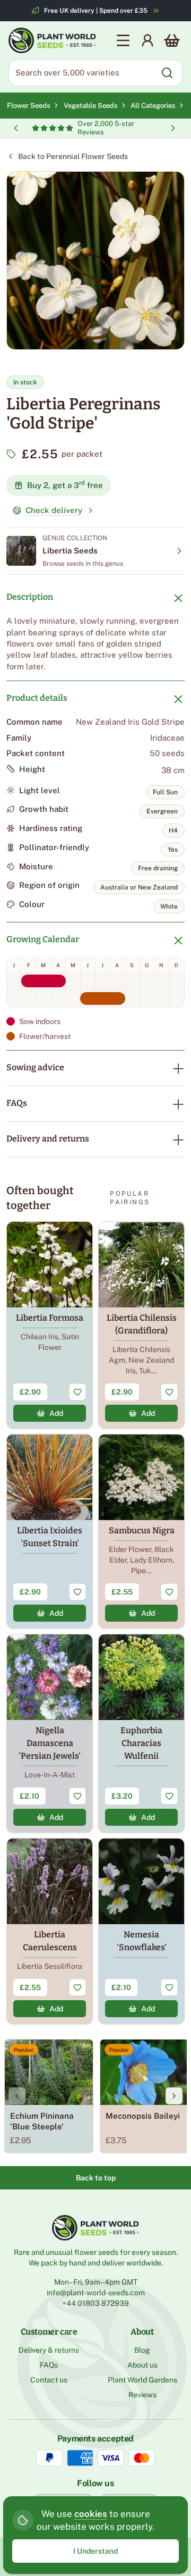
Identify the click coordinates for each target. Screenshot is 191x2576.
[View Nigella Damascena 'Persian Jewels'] (50, 1733)
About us (142, 2365)
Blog (142, 2350)
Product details (37, 698)
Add (56, 1413)
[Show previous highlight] (16, 128)
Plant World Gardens (142, 2380)
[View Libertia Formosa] (50, 1325)
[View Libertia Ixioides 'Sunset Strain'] (50, 1531)
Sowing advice (35, 1067)
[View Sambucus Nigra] (141, 1531)
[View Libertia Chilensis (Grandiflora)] (141, 1325)
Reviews (142, 2395)
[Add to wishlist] (77, 1392)
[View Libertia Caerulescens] (50, 1931)
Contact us (49, 2380)
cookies (91, 2514)
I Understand (95, 2551)
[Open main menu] (123, 40)
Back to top (96, 2178)
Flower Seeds (29, 106)
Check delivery (54, 510)
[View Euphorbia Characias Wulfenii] (141, 1733)
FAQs (17, 1103)
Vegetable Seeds (92, 106)
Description (30, 597)
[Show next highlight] (173, 128)
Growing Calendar (43, 939)
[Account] (147, 40)
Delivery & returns (49, 2350)
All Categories (153, 106)
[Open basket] (172, 40)
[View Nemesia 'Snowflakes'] (141, 1931)
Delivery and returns (48, 1139)
